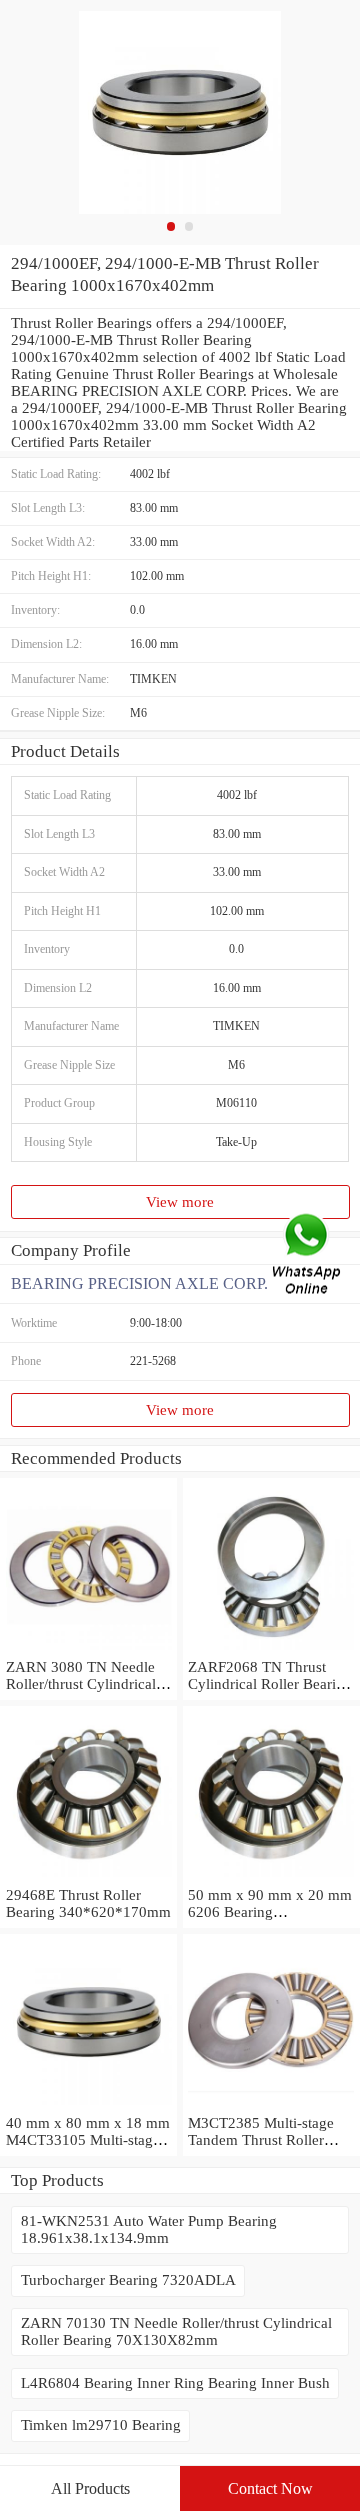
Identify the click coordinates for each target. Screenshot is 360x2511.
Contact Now (270, 2488)
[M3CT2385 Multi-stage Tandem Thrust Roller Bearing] (271, 2106)
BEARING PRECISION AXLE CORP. (139, 1283)
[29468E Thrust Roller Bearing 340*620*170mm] (88, 1878)
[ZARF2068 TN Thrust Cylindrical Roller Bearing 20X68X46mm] (271, 1650)
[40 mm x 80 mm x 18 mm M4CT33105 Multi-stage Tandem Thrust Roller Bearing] (88, 2106)
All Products (90, 2488)
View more (180, 1202)
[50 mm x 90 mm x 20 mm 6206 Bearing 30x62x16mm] (271, 1878)
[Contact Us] (308, 1255)
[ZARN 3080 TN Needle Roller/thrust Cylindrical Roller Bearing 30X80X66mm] (88, 1650)
